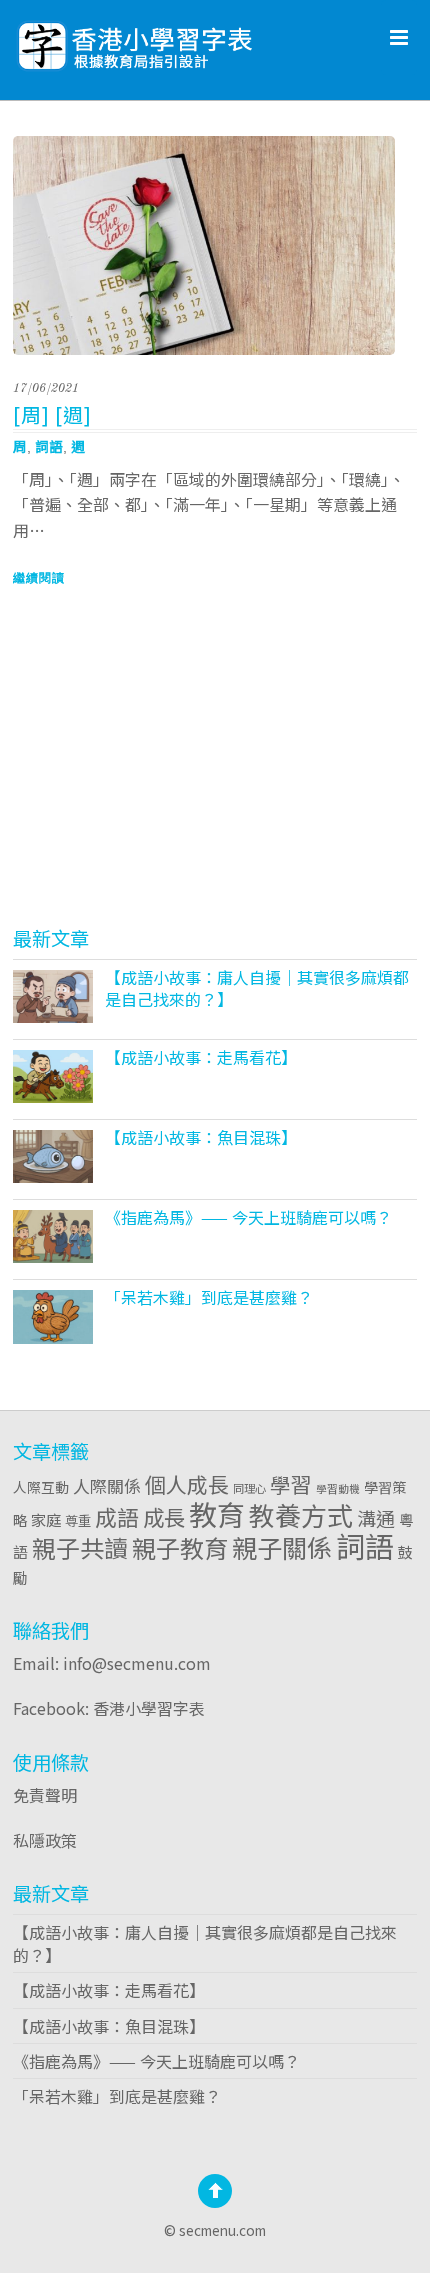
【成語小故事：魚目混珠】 (201, 1137)
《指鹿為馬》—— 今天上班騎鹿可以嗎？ (248, 1217)
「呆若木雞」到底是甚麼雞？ (209, 1297)
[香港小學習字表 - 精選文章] (188, 40)
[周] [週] (52, 414)
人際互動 (41, 1487)
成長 (164, 1516)
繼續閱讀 (39, 578)
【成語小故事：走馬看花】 (201, 1057)
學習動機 (338, 1488)
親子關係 (282, 1547)
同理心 (249, 1488)
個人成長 (187, 1484)
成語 (117, 1516)
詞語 (49, 446)
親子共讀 (80, 1547)
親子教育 (180, 1547)
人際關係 (107, 1485)
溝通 (376, 1517)
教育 (217, 1514)
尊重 (78, 1520)
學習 (291, 1484)
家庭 (46, 1519)
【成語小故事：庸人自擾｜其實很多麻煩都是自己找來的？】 (257, 988)
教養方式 (301, 1514)
